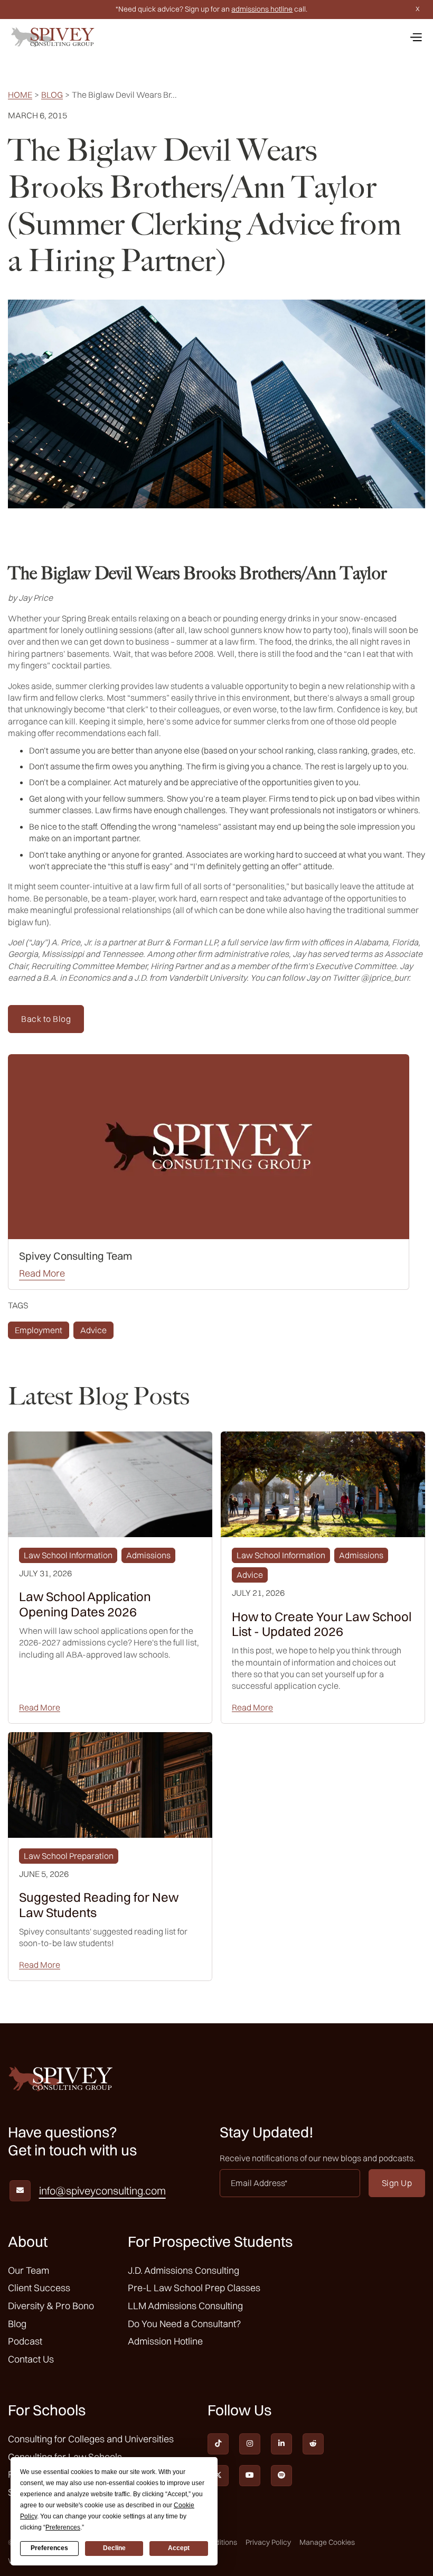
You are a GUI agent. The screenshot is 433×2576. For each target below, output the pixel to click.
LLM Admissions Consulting (185, 2306)
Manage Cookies (327, 2542)
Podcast (25, 2341)
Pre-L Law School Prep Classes (194, 2288)
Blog (52, 95)
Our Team (29, 2270)
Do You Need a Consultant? (184, 2324)
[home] (53, 37)
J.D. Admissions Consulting (183, 2270)
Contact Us (31, 2359)
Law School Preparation (69, 1856)
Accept (179, 2548)
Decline (114, 2548)
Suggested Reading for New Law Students (99, 1905)
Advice (93, 1330)
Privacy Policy (268, 2542)
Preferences (49, 2548)
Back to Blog (46, 1019)
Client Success (39, 2288)
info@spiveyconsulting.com (102, 2191)
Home (20, 95)
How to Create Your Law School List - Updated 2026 (322, 1624)
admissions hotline (262, 9)
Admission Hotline (165, 2341)
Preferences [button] (63, 2527)
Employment (39, 1330)
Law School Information (68, 1555)
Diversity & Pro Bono (51, 2306)
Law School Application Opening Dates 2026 (85, 1604)
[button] (416, 37)
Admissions (148, 1555)
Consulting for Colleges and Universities (91, 2439)
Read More (42, 1273)
